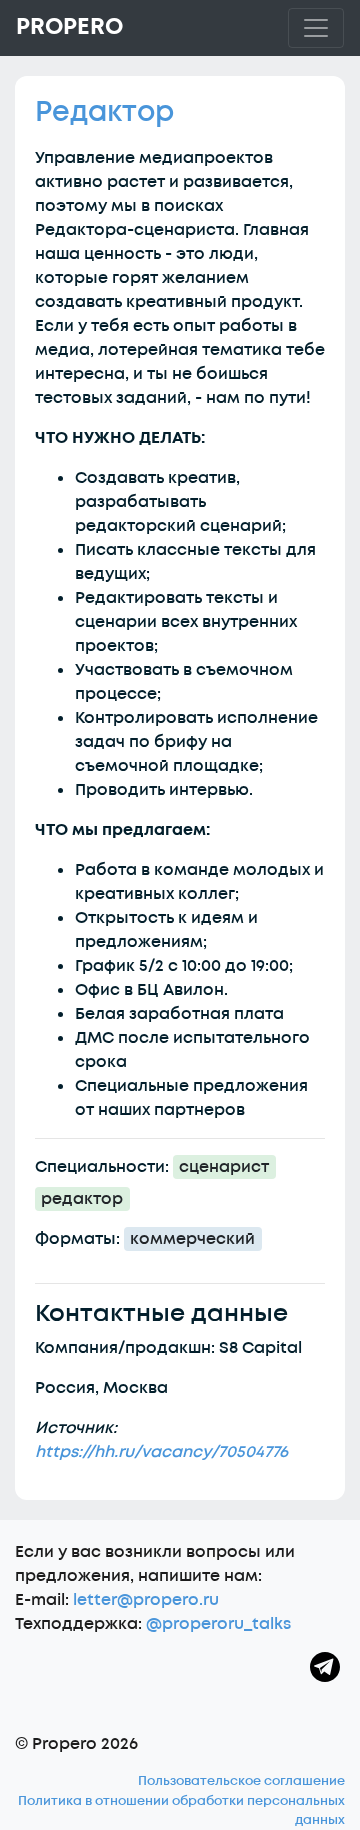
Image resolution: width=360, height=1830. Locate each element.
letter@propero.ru (146, 1600)
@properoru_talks (218, 1624)
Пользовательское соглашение (241, 1781)
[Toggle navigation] (316, 28)
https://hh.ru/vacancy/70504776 (161, 1452)
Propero (69, 27)
